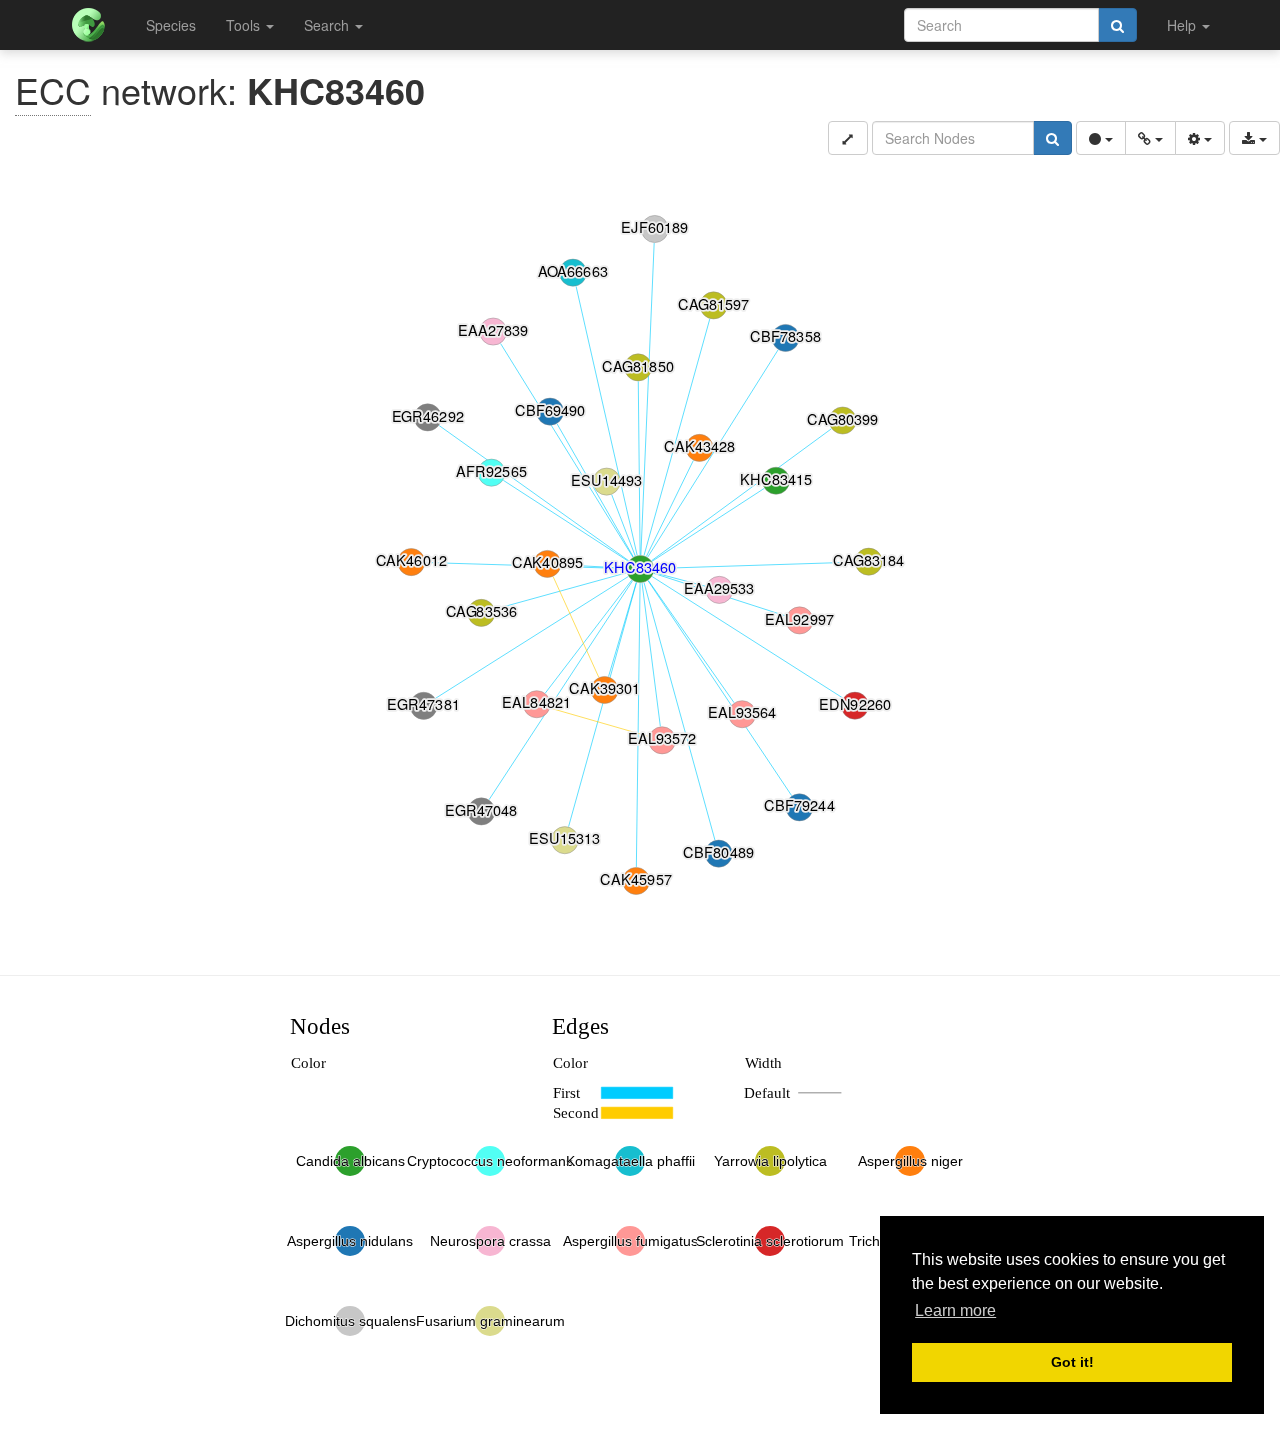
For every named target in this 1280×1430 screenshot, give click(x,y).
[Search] (1117, 25)
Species (171, 25)
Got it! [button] (1072, 1362)
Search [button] (328, 25)
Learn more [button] (955, 1310)
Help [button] (1183, 25)
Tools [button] (245, 25)
